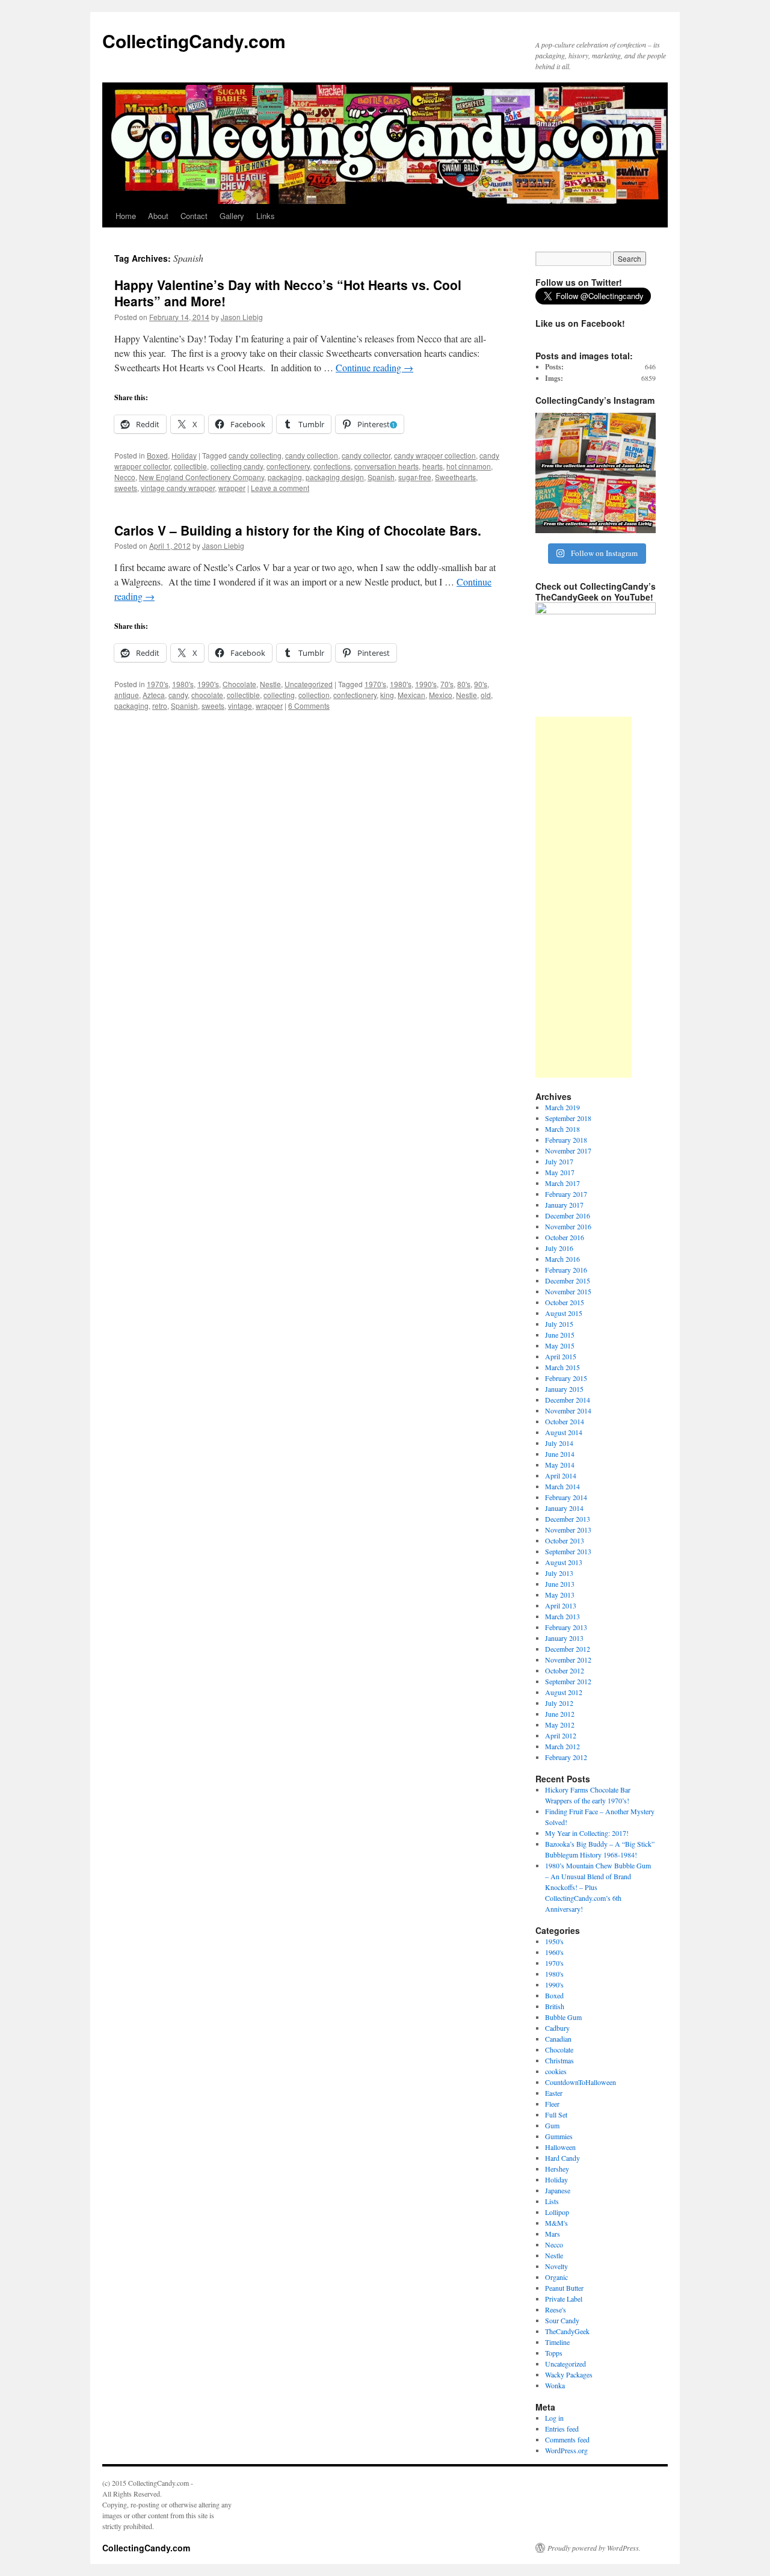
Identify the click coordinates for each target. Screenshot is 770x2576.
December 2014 (568, 1400)
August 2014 (564, 1432)
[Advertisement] (584, 897)
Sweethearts (455, 477)
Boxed (157, 455)
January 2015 (564, 1389)
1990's (208, 684)
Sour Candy (562, 2320)
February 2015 (566, 1378)
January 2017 (564, 1205)
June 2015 (560, 1335)
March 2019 (562, 1107)
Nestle (270, 684)
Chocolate (239, 684)
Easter (554, 2093)
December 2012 (568, 1649)
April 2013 (561, 1605)
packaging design (335, 477)
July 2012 (559, 1703)
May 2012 (560, 1725)
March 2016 (562, 1259)
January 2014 (564, 1508)
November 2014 (568, 1410)
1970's (158, 684)
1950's (554, 1941)
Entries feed (562, 2429)
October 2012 (565, 1670)
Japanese (558, 2190)
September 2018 (568, 1118)
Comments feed (567, 2439)
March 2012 (562, 1746)
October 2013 (565, 1540)
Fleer (552, 2104)
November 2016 (568, 1226)
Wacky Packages (569, 2374)
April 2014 (561, 1475)
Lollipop (557, 2212)
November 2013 (568, 1530)
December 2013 (568, 1519)
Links (266, 216)
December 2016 (568, 1215)
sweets (126, 488)
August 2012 (564, 1692)
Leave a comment (280, 488)
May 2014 (560, 1465)
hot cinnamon (469, 466)
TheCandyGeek (567, 2331)
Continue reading (374, 367)
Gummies (559, 2136)
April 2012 (561, 1735)
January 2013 (564, 1638)
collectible (190, 466)
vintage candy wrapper (178, 488)
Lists (552, 2201)
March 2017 (562, 1183)
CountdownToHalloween (581, 2082)
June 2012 (560, 1714)
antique (127, 695)
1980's (183, 684)
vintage (240, 706)
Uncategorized (309, 684)
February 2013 (566, 1627)
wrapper (232, 488)
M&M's (556, 2223)
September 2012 (568, 1681)
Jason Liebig (242, 317)
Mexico (441, 695)
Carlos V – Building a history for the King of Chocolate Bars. (298, 530)
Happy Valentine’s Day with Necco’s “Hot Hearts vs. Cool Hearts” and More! (288, 293)
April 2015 (561, 1356)
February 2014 (566, 1497)
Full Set (556, 2114)
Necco (125, 477)
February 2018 (566, 1140)
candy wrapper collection (435, 455)
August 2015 (564, 1313)
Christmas (559, 2060)
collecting (279, 695)
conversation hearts (387, 466)
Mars (553, 2234)
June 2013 (560, 1584)
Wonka (555, 2385)
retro (160, 706)
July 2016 (559, 1248)
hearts (433, 466)
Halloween (560, 2147)
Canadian (558, 2039)
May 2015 (560, 1345)
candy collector (366, 455)
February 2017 (566, 1194)
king (387, 695)
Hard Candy (562, 2158)
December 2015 (568, 1280)
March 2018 (562, 1129)
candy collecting (255, 455)
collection (314, 695)
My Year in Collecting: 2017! (587, 1833)
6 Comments (309, 706)
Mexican (411, 695)
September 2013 (568, 1551)
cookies (556, 2071)
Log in (554, 2418)
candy (178, 695)
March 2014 (562, 1486)
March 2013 (562, 1616)
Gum (552, 2125)
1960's (554, 1952)
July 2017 (559, 1161)
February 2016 (566, 1270)
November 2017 (568, 1151)
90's (481, 684)
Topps (554, 2353)
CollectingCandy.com (194, 41)
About (158, 216)
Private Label (564, 2299)
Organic (556, 2277)
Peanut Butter (564, 2288)
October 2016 (565, 1237)
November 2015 (568, 1291)
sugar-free (415, 477)
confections (332, 466)
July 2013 (559, 1573)
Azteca (154, 695)
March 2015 (562, 1367)
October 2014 (565, 1421)
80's (464, 684)
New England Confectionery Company (202, 477)
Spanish (381, 477)
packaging (285, 477)
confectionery (288, 466)
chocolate (207, 695)
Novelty (556, 2266)
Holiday (184, 455)
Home (126, 216)
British (555, 2006)
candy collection (312, 455)
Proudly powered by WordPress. (594, 2548)
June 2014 (560, 1454)
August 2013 (564, 1562)
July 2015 (559, 1324)
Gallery (232, 216)
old (486, 695)
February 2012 (566, 1757)
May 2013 (560, 1595)
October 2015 (565, 1302)
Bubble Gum (563, 2017)
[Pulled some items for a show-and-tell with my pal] (596, 473)
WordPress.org (566, 2450)
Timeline (557, 2342)
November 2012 (568, 1660)
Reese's (556, 2309)
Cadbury (557, 2028)
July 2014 (559, 1443)
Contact (194, 216)
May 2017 (560, 1172)
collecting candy (237, 466)
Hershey (557, 2169)
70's (447, 684)
